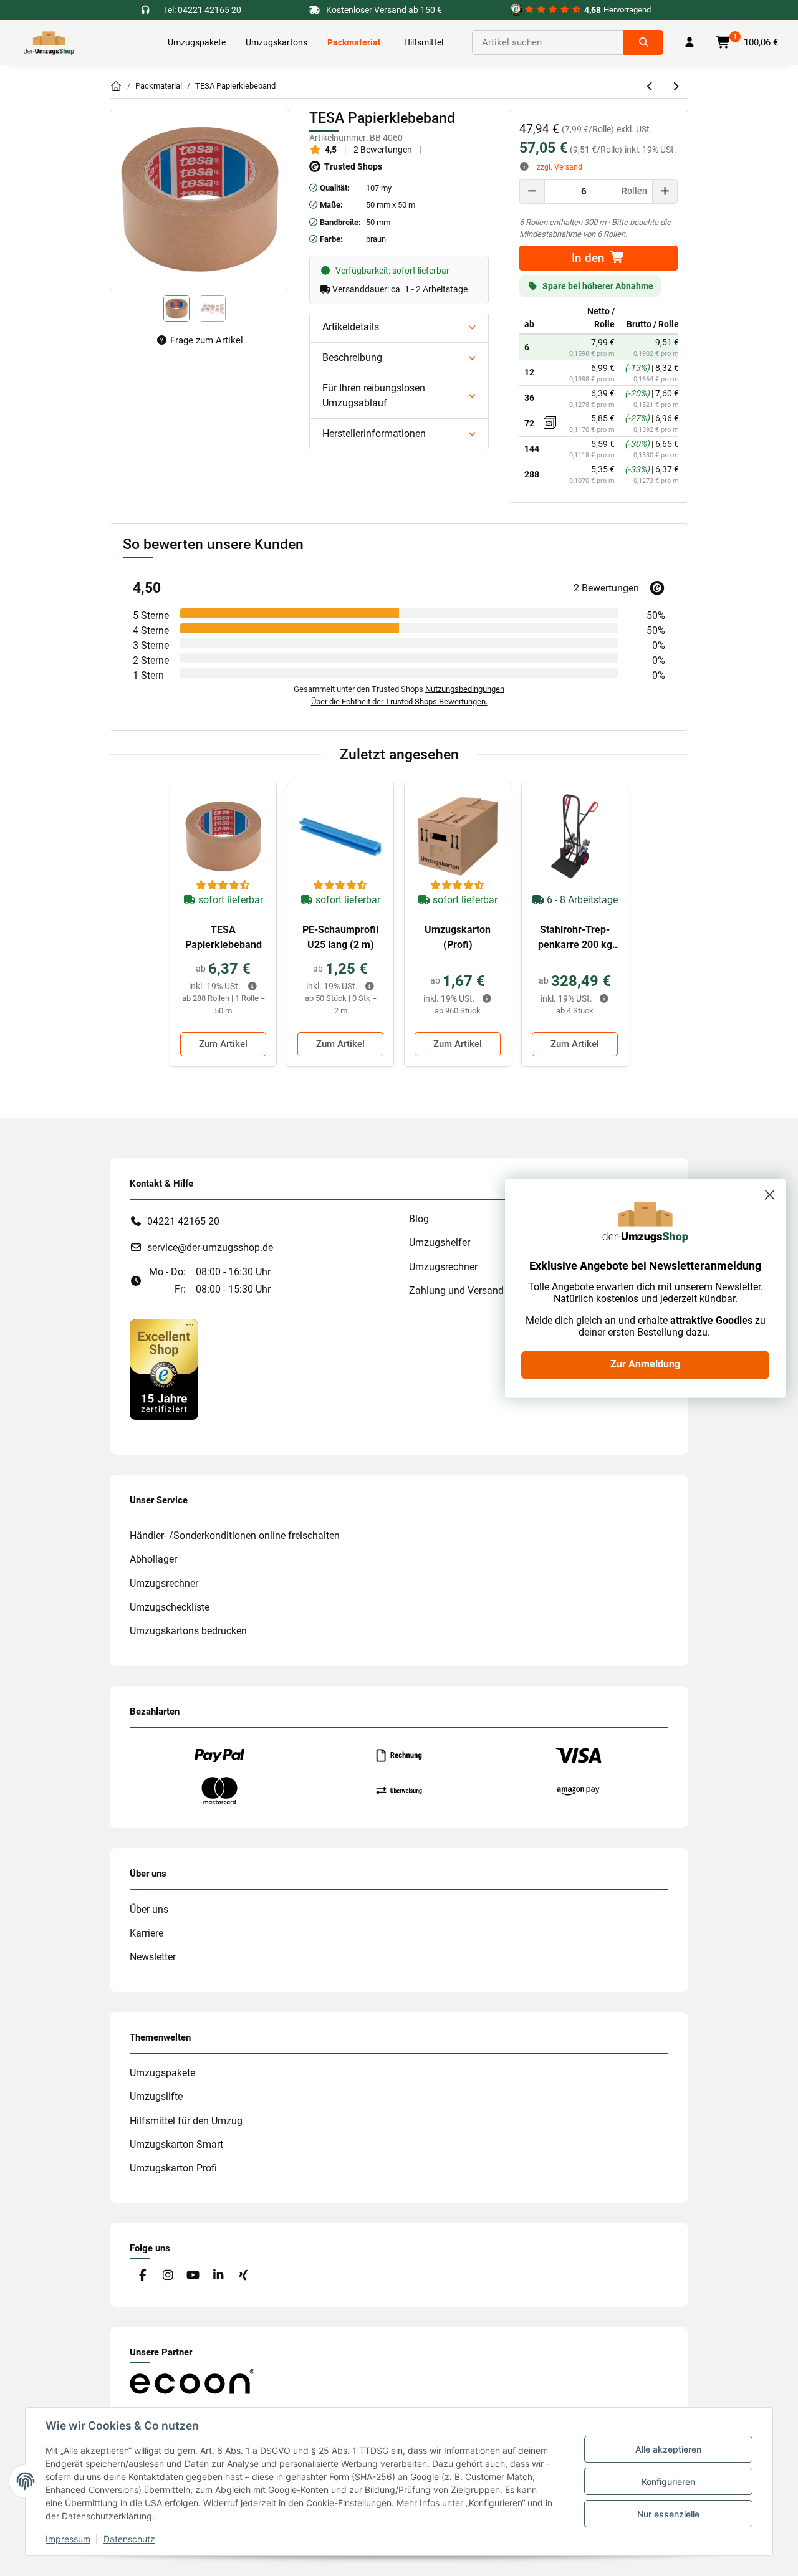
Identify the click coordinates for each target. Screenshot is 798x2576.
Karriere (147, 1933)
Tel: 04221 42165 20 (202, 10)
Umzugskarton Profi (173, 2168)
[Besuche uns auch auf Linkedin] (218, 2275)
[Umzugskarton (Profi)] (458, 836)
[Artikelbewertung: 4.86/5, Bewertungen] (340, 886)
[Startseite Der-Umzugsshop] (116, 87)
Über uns (149, 1909)
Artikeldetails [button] (351, 327)
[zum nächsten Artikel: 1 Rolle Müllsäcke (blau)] (675, 87)
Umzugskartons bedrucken (188, 1631)
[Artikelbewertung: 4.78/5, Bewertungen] (458, 886)
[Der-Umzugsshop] (49, 42)
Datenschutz (129, 2539)
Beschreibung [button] (352, 357)
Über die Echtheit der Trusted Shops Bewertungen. (399, 701)
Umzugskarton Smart (176, 2144)
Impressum (68, 2539)
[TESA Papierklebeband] (223, 836)
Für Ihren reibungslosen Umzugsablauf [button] (374, 395)
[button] (690, 42)
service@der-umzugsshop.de (210, 1247)
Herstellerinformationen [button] (374, 433)
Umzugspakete (162, 2073)
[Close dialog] (770, 1195)
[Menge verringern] (532, 191)
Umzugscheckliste (170, 1607)
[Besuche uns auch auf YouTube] (193, 2275)
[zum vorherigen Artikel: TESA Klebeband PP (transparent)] (651, 87)
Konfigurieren (668, 2482)
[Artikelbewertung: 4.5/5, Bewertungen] (223, 886)
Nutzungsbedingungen (465, 689)
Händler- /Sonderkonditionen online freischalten (235, 1535)
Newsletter (153, 1957)
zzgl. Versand (560, 167)
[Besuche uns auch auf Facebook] (142, 2275)
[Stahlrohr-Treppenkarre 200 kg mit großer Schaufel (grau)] (575, 836)
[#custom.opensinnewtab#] (164, 1369)
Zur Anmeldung (645, 1365)
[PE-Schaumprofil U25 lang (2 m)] (340, 836)
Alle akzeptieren (668, 2449)
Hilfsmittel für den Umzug (186, 2121)
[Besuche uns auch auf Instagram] (167, 2275)
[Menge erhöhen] (665, 191)
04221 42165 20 (183, 1221)
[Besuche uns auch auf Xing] (243, 2275)
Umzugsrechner (164, 1583)
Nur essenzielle (668, 2514)
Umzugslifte (156, 2096)
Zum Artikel (223, 1044)
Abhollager (153, 1559)
